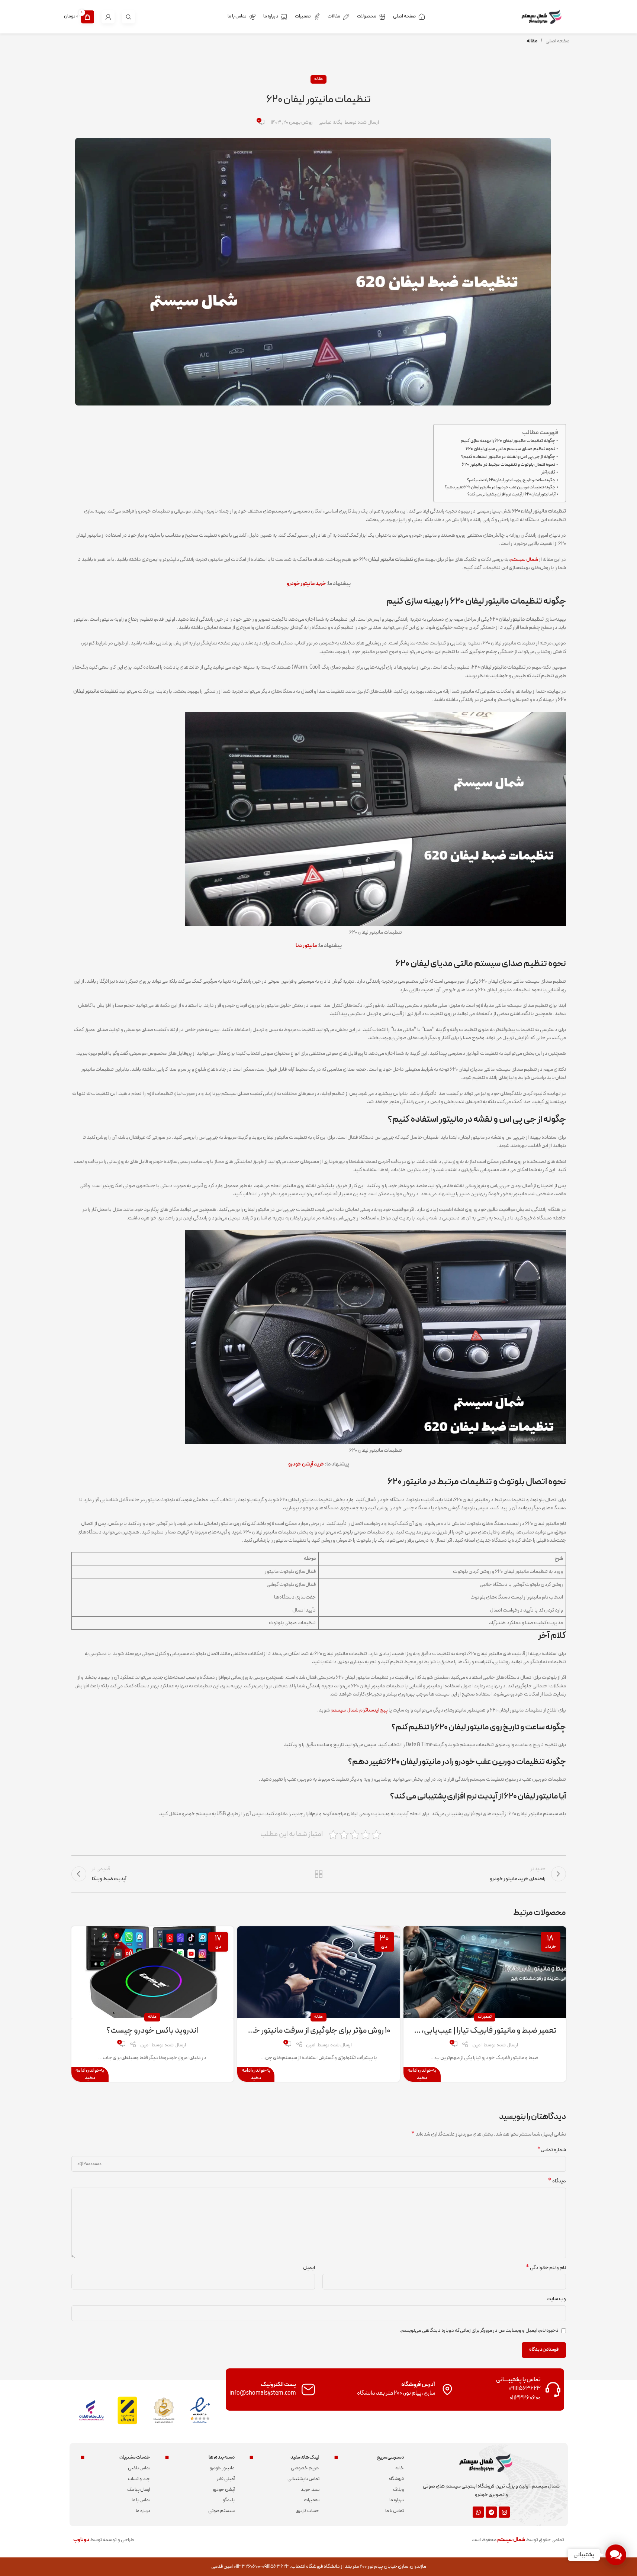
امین (477, 2045)
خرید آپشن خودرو (306, 1464)
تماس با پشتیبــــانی (518, 2380)
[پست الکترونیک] (308, 2389)
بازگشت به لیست (318, 1874)
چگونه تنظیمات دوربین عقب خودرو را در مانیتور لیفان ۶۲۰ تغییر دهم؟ (500, 487)
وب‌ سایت (556, 2299)
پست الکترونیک (278, 2385)
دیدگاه (557, 2181)
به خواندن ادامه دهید (422, 2074)
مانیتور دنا (306, 946)
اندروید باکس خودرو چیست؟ (152, 2031)
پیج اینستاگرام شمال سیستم (359, 1710)
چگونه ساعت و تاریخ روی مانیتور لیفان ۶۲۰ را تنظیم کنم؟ (511, 480)
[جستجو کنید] (128, 17)
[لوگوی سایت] (546, 17)
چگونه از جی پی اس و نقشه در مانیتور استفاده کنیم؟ (508, 457)
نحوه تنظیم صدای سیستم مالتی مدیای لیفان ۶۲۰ (510, 449)
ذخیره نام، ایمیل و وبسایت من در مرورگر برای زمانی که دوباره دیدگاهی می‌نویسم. (479, 2331)
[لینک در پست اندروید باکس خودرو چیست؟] (153, 1972)
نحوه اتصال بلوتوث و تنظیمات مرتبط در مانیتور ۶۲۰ (509, 464)
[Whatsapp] (478, 2512)
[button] (616, 2555)
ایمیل (309, 2268)
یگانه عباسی (330, 123)
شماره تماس (552, 2150)
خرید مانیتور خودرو (306, 584)
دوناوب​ (81, 2540)
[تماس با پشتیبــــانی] (553, 2389)
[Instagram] (504, 2512)
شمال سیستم (524, 560)
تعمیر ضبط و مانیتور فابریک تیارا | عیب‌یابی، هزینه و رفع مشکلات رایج (450, 2031)
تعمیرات (485, 2017)
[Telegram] (491, 2512)
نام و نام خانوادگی (546, 2268)
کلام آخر (548, 472)
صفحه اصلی (558, 41)
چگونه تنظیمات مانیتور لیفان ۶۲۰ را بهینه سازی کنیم (508, 441)
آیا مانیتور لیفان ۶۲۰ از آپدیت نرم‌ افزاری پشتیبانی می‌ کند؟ (511, 494)
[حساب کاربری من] (108, 17)
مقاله (532, 41)
